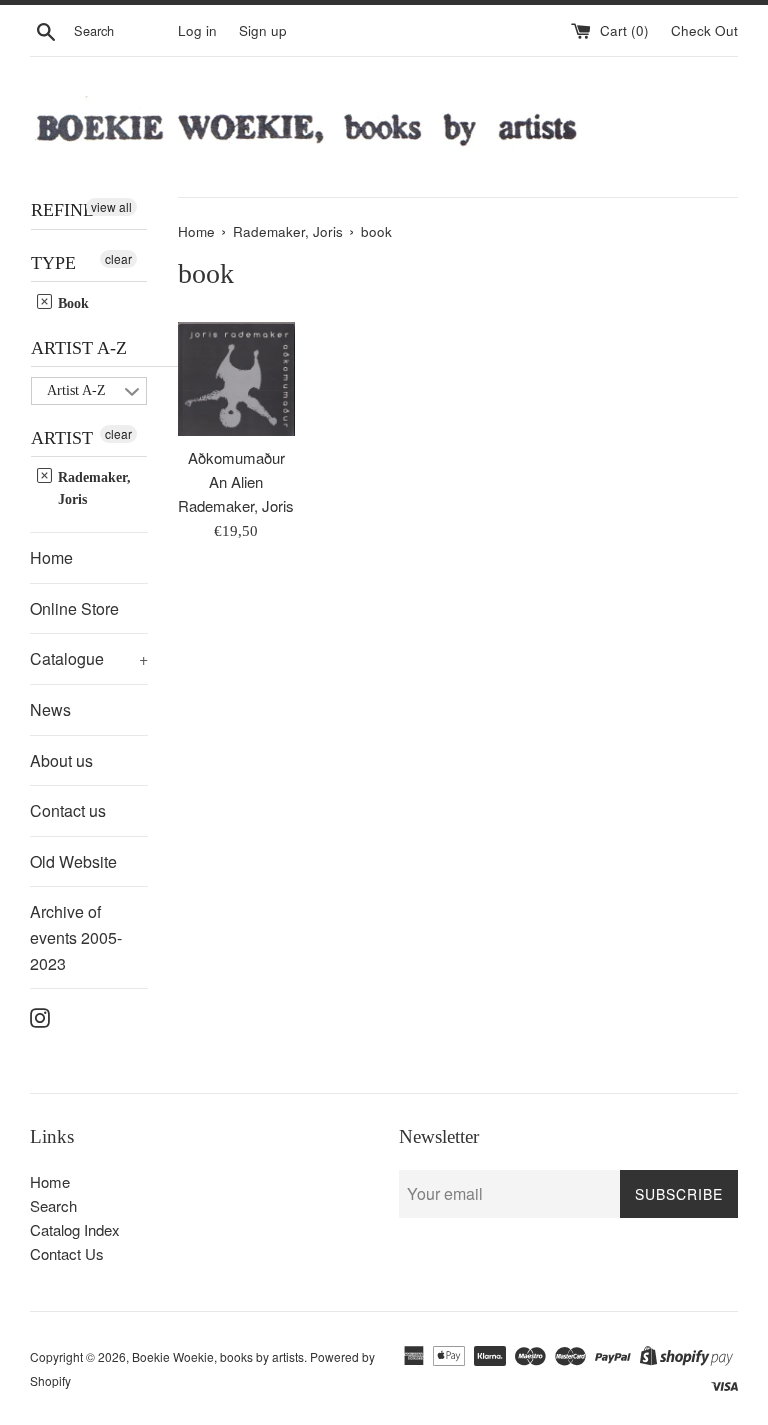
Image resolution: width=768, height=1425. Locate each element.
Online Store (74, 608)
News (50, 709)
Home (51, 557)
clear (118, 258)
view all (111, 206)
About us (61, 760)
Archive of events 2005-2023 (76, 937)
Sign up (263, 30)
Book (71, 303)
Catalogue (89, 658)
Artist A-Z (79, 348)
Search (53, 1205)
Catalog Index (75, 1229)
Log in (197, 30)
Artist (62, 438)
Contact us (68, 810)
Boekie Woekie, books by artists (218, 1356)
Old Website (73, 861)
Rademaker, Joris (92, 488)
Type (53, 263)
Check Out (704, 30)
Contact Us (67, 1253)
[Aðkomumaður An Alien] (237, 379)
